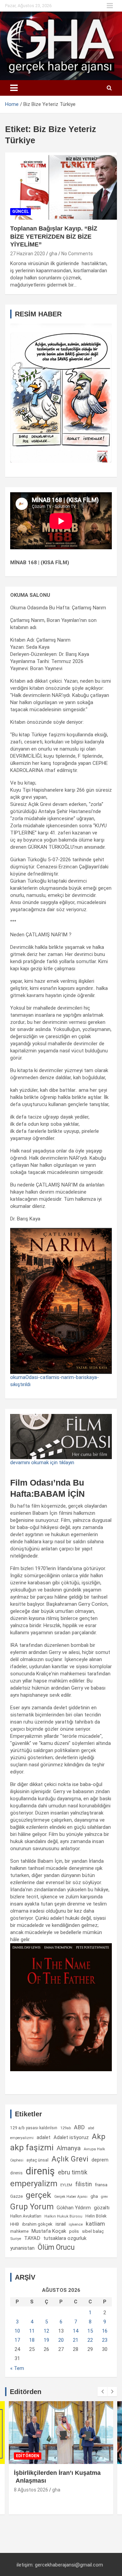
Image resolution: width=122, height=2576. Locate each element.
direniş (40, 2171)
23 (105, 2340)
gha (53, 254)
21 (76, 2340)
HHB (15, 2224)
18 (32, 2340)
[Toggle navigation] (14, 88)
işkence (76, 2224)
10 (17, 2331)
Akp (99, 2136)
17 (17, 2340)
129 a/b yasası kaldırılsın (34, 2128)
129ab (66, 2128)
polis (74, 2231)
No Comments (77, 254)
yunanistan (22, 2248)
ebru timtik (73, 2172)
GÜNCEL (21, 211)
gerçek (38, 2195)
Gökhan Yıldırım (74, 2208)
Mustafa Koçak (49, 2231)
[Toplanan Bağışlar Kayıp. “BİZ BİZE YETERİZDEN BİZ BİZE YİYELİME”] (61, 186)
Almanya (69, 2148)
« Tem (17, 2368)
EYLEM (66, 2185)
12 (46, 2331)
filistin (84, 2184)
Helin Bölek (96, 2216)
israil (61, 2224)
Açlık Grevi (70, 2159)
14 (76, 2331)
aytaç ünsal (37, 2160)
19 (46, 2340)
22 (90, 2340)
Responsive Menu (110, 6)
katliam (95, 2224)
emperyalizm (34, 2184)
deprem (100, 2160)
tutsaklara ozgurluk (65, 2238)
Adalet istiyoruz (71, 2137)
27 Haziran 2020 (28, 254)
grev (104, 2197)
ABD (79, 2127)
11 (32, 2331)
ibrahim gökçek (37, 2224)
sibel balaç (93, 2231)
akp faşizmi (32, 2147)
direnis (16, 2173)
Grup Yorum (32, 2207)
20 (61, 2340)
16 (105, 2331)
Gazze (16, 2196)
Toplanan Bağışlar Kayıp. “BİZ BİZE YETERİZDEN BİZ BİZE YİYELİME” (54, 236)
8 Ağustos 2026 (31, 2490)
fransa (101, 2185)
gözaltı (102, 2208)
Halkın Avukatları (26, 2216)
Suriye (16, 2239)
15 (90, 2331)
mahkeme (19, 2231)
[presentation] (102, 2392)
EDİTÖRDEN (28, 2456)
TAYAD (32, 2238)
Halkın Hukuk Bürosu (63, 2216)
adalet (44, 2137)
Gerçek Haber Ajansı (71, 2197)
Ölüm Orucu (56, 2247)
